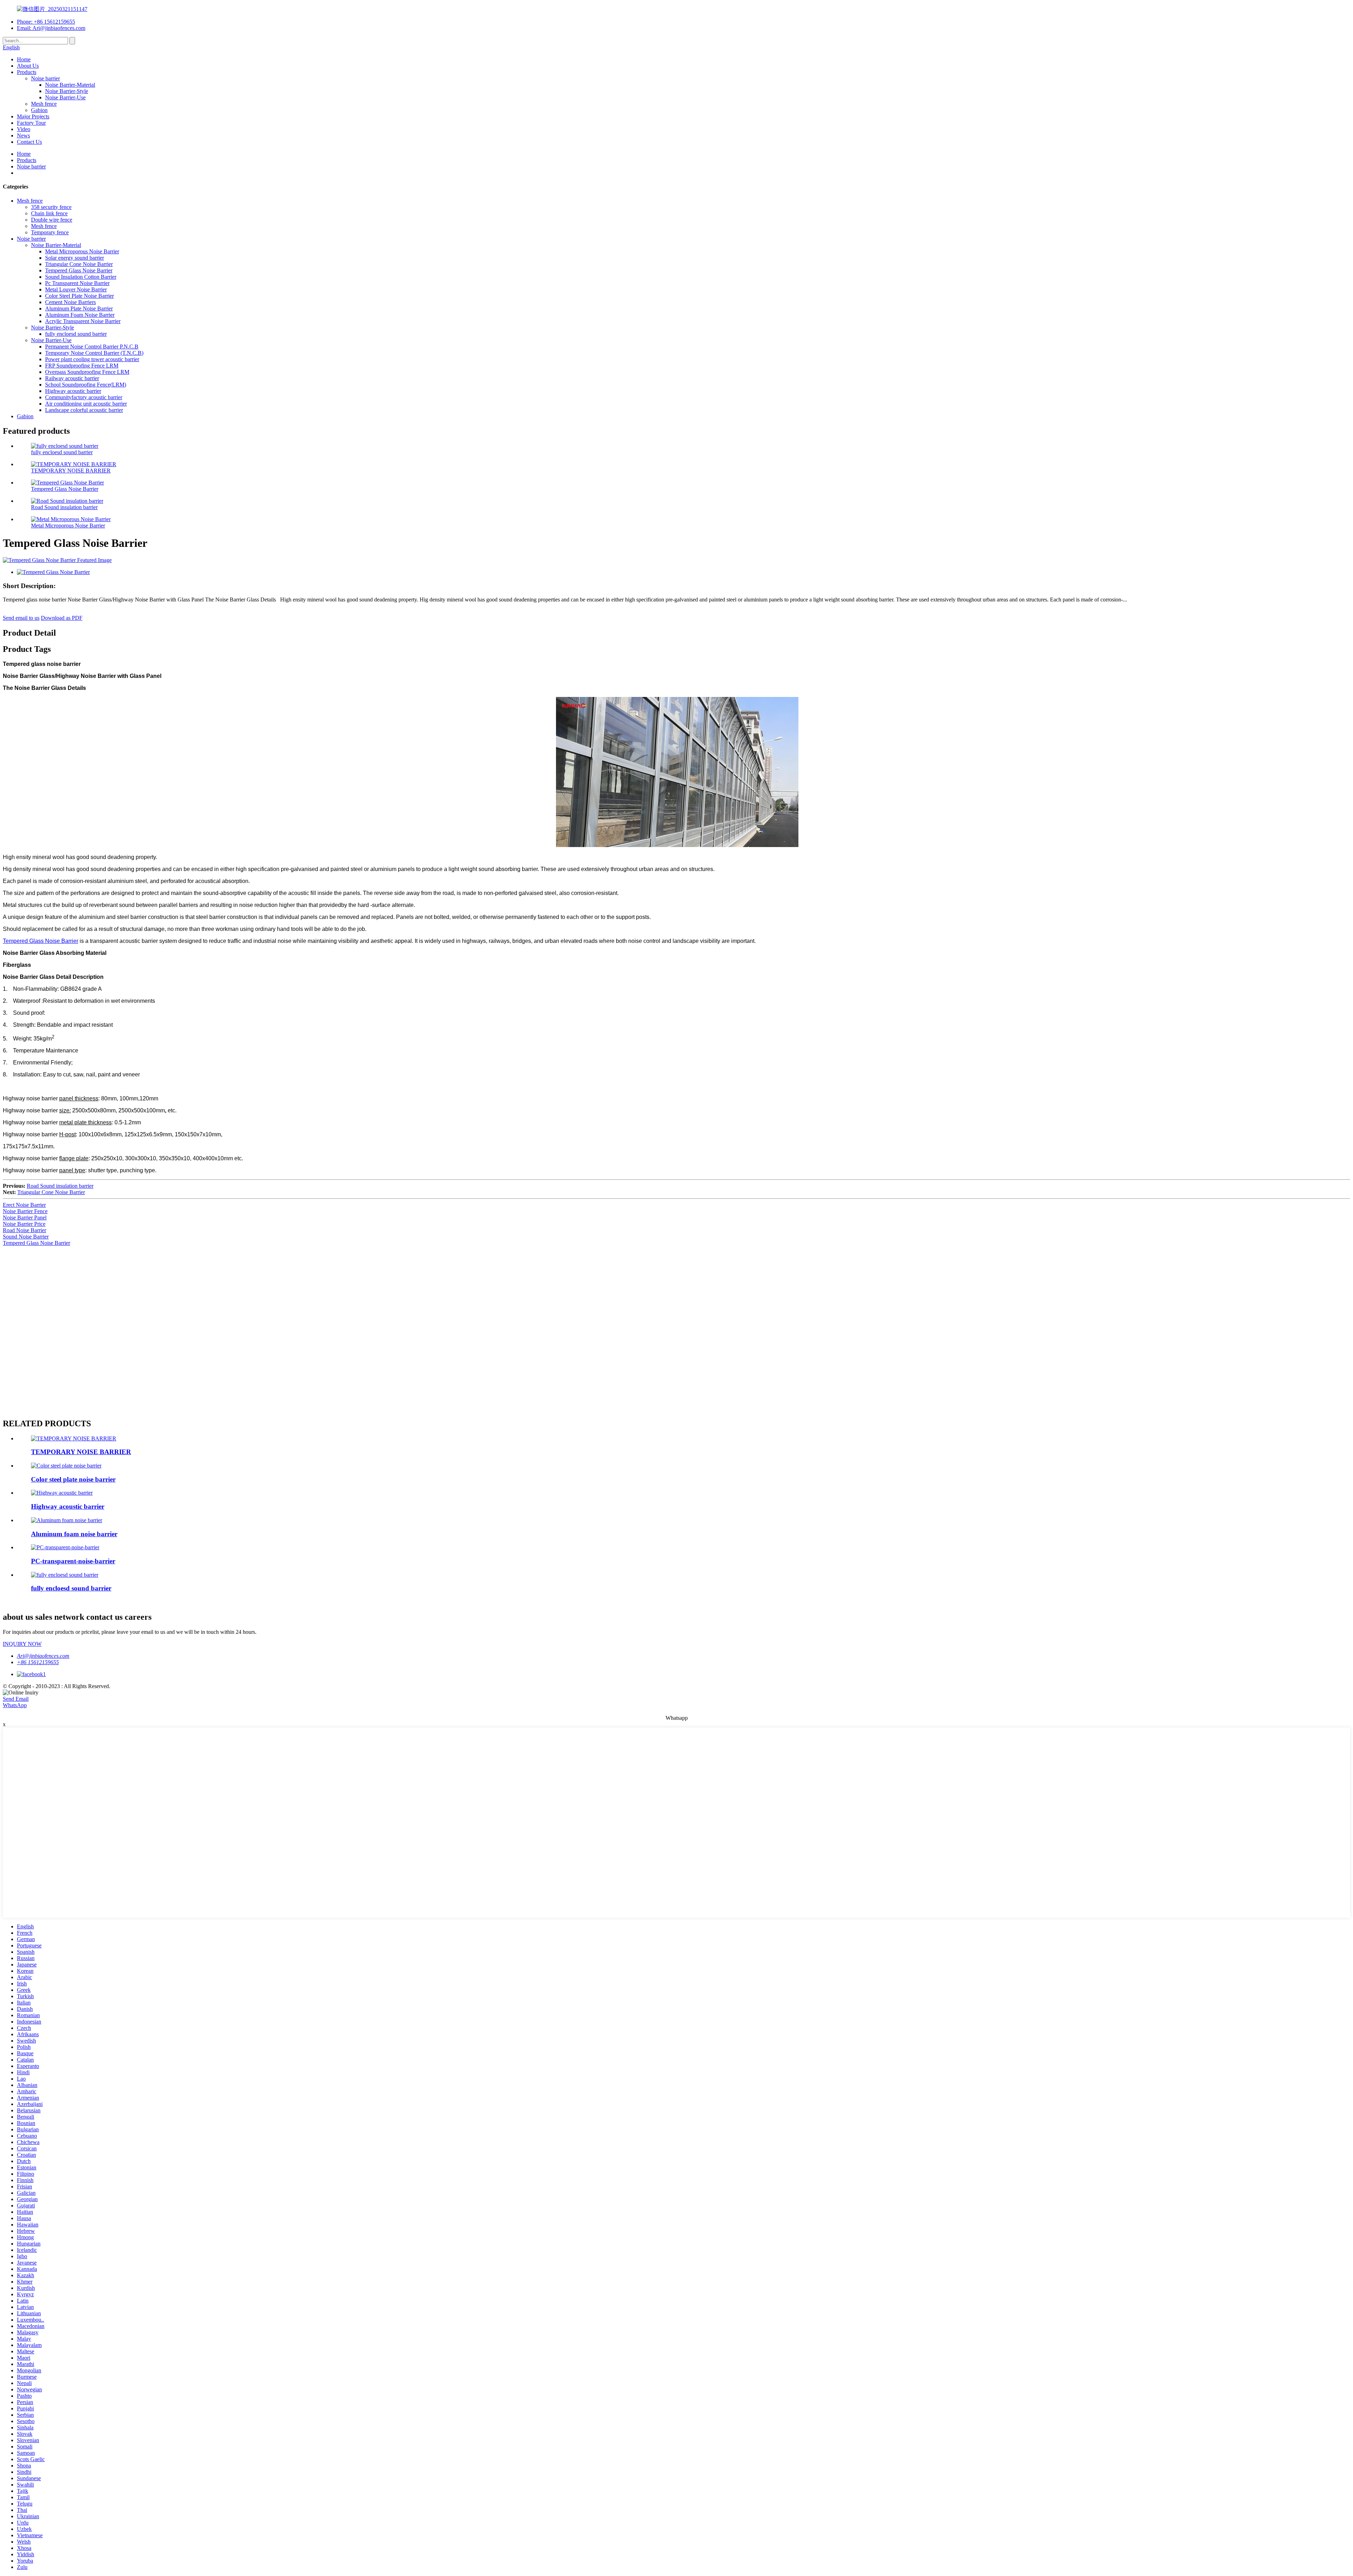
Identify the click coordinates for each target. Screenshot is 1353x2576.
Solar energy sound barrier (75, 258)
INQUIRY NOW (22, 1644)
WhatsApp (15, 1705)
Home (24, 59)
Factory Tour (31, 123)
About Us (28, 66)
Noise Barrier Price (24, 1224)
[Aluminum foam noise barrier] (67, 1520)
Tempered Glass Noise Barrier (79, 270)
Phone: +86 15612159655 (46, 22)
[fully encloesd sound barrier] (65, 1575)
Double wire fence (52, 220)
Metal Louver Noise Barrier (76, 289)
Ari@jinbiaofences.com (43, 1656)
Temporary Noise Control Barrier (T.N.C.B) (94, 353)
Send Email (16, 1699)
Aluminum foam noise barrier (74, 1534)
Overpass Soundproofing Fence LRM (87, 372)
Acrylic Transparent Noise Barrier (83, 321)
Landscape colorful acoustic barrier (84, 410)
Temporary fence (50, 232)
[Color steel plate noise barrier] (66, 1466)
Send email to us (21, 618)
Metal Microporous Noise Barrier (82, 251)
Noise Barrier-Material (70, 85)
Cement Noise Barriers (70, 302)
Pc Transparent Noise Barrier (77, 283)
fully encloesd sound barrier (76, 334)
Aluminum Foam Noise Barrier (80, 315)
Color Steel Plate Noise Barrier (79, 296)
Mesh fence (44, 104)
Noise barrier (45, 78)
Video (24, 129)
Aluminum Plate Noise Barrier (79, 308)
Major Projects (33, 116)
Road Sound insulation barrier (64, 507)
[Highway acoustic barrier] (62, 1493)
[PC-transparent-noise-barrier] (65, 1547)
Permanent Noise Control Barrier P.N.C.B (92, 347)
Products (27, 72)
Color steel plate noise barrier (73, 1479)
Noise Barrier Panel (25, 1218)
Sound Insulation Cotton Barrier (81, 277)
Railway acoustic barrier (72, 378)
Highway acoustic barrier (73, 391)
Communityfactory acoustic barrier (84, 397)
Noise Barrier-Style (67, 91)
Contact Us (29, 142)
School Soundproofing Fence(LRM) (86, 385)
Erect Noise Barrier (24, 1205)
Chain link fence (49, 213)
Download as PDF (62, 618)
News (23, 135)
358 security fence (51, 207)
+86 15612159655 (38, 1662)
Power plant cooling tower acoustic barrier (92, 359)
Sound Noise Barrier (26, 1237)
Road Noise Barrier (24, 1230)
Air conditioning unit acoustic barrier (86, 404)
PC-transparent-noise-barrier (73, 1561)
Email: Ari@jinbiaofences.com (51, 28)
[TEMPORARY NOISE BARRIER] (74, 1438)
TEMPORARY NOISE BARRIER (71, 471)
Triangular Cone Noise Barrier (79, 264)
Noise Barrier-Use (65, 97)
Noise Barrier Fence (25, 1211)
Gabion (39, 110)
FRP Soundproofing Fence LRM (82, 366)
